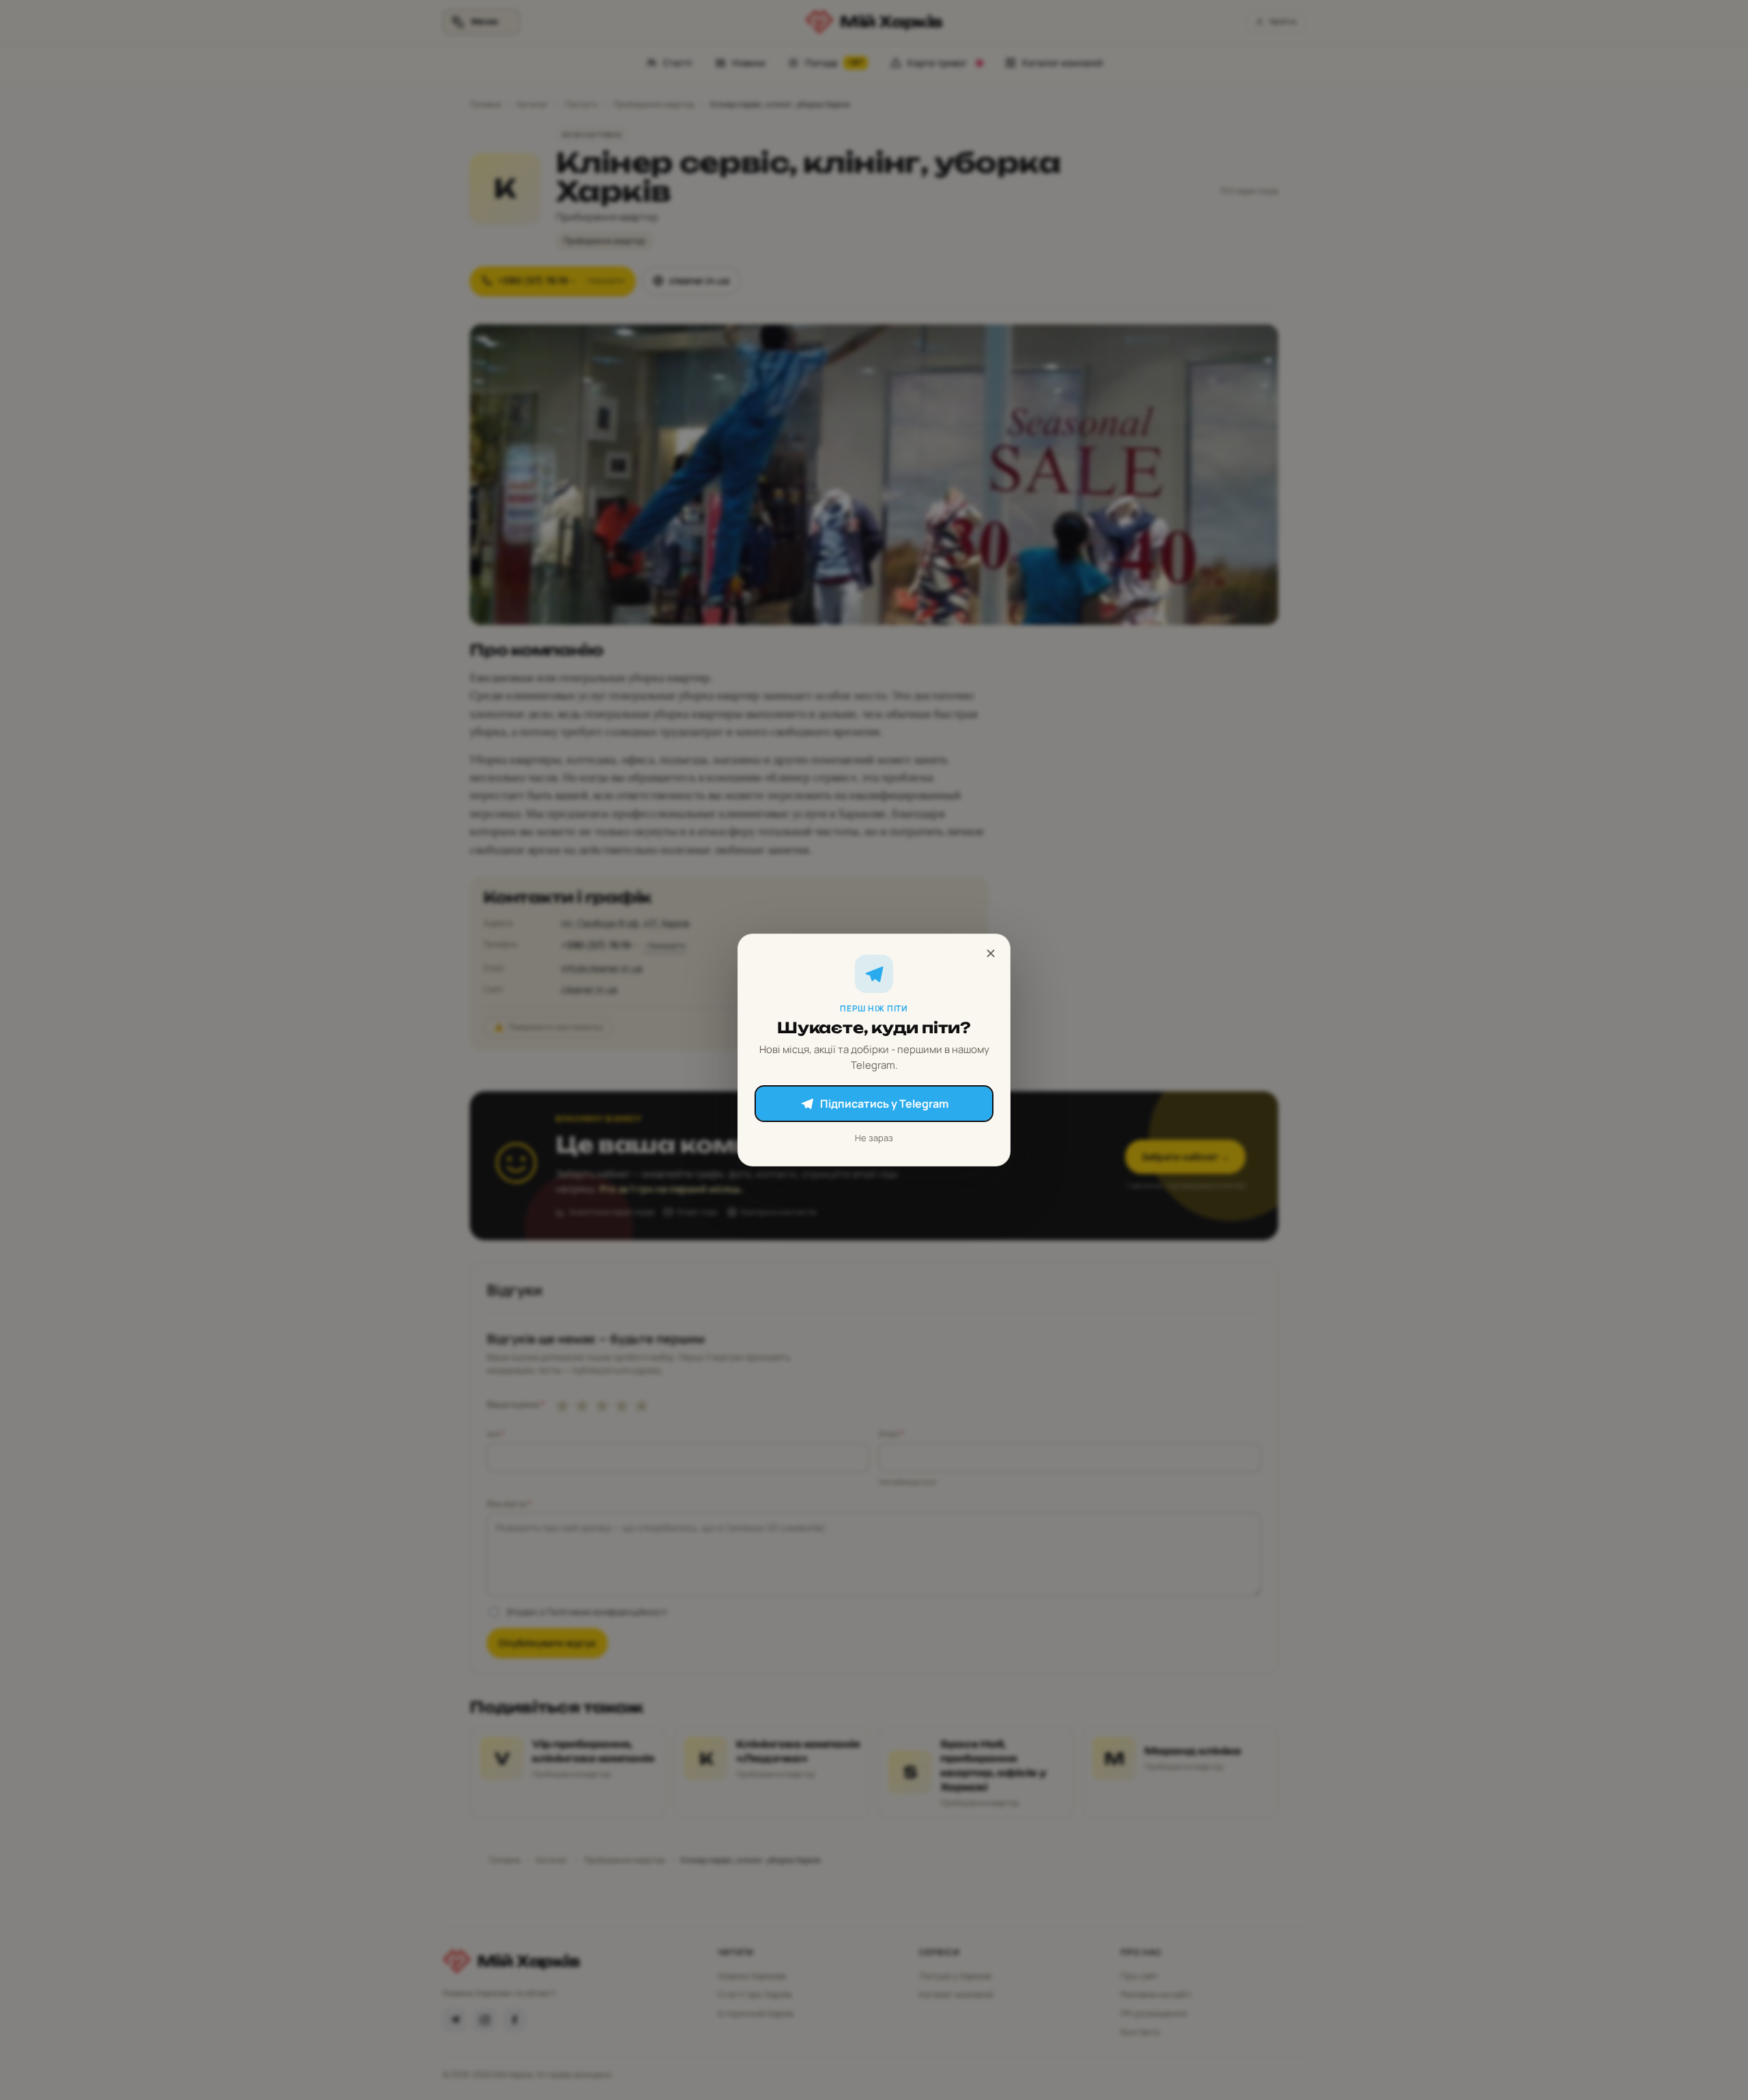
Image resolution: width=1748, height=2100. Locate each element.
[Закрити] (991, 953)
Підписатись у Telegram (884, 1104)
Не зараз (874, 1138)
